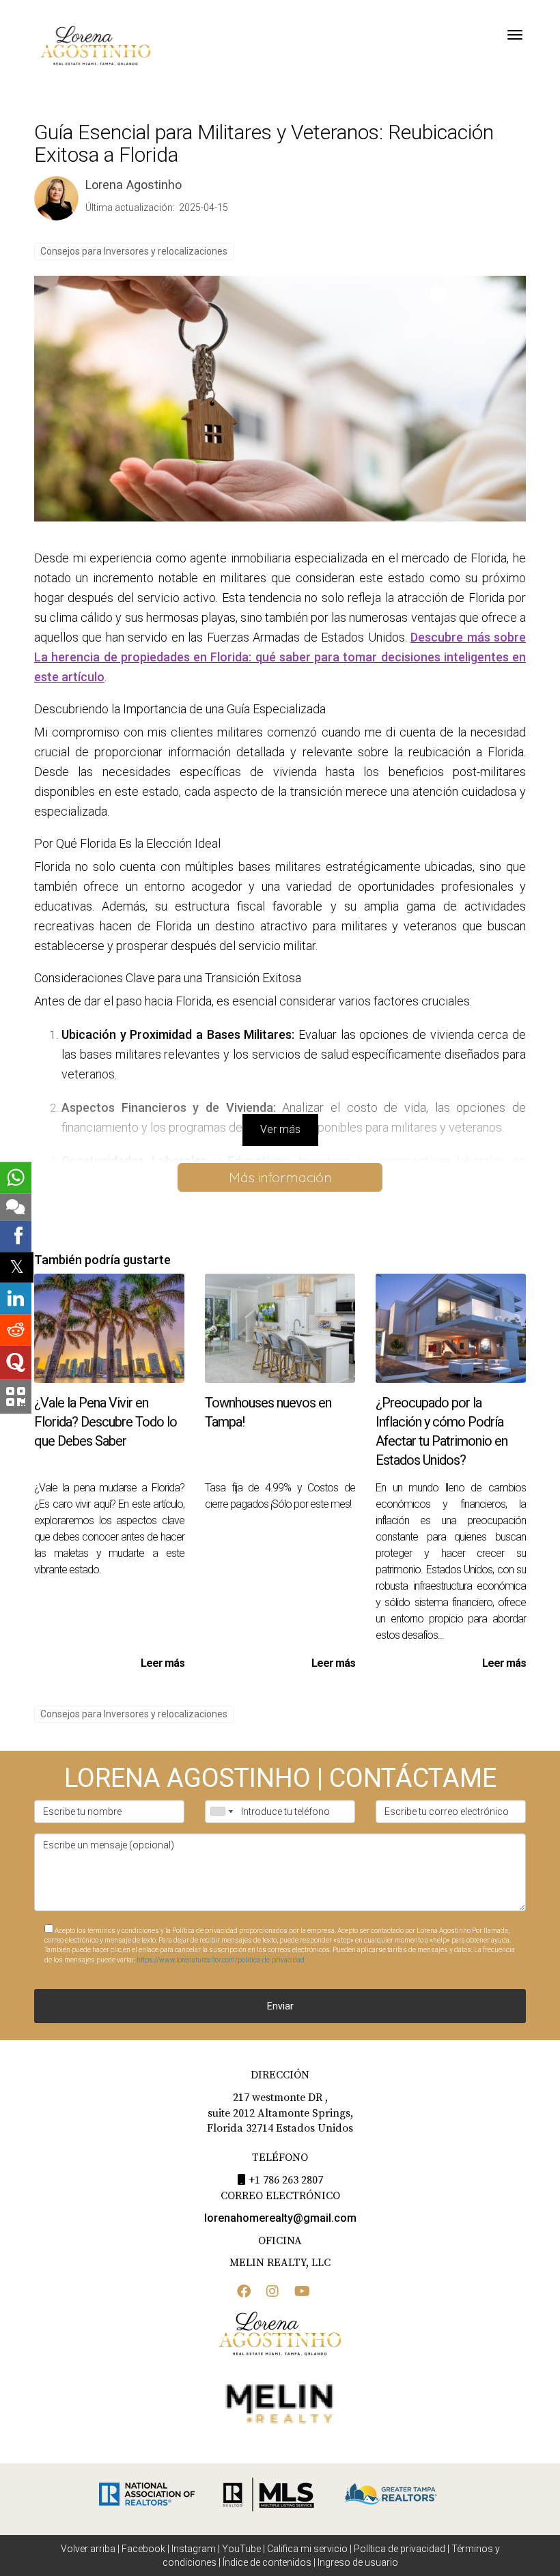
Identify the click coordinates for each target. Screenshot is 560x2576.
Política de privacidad (400, 2549)
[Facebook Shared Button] (16, 1236)
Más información (280, 1177)
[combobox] (221, 1812)
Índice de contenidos (267, 2562)
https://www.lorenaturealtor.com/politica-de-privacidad (221, 1960)
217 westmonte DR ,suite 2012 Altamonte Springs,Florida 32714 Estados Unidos (280, 2113)
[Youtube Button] (302, 2293)
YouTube (241, 2549)
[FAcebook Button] (244, 2293)
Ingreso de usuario (358, 2562)
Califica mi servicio (307, 2549)
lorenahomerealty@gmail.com (280, 2218)
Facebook (143, 2549)
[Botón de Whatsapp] (16, 1177)
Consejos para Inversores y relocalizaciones (134, 251)
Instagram (194, 2549)
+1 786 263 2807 (286, 2180)
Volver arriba (88, 2549)
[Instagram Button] (272, 2293)
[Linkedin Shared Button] (16, 1299)
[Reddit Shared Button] (16, 1330)
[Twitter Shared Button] (17, 1267)
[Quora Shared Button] (16, 1363)
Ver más (280, 1129)
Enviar (280, 2006)
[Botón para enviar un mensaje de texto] (16, 1207)
